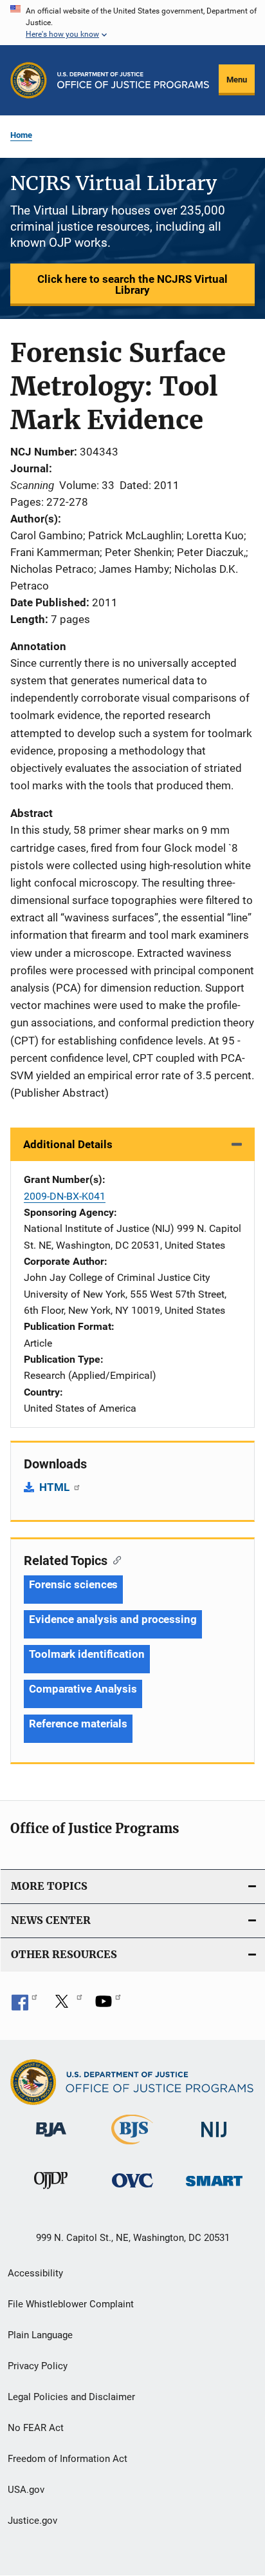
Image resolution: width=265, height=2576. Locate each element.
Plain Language (40, 2335)
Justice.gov (32, 2521)
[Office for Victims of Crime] (132, 2190)
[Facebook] (24, 2006)
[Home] (133, 80)
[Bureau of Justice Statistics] (132, 2147)
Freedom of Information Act (68, 2459)
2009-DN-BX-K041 (65, 1196)
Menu (237, 80)
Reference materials (78, 1724)
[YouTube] (108, 2006)
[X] (66, 2006)
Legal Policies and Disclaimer (71, 2397)
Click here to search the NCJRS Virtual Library (132, 284)
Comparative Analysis (83, 1689)
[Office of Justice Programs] (29, 80)
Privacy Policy (38, 2366)
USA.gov (26, 2490)
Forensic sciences (73, 1584)
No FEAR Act (36, 2428)
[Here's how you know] (132, 23)
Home (21, 135)
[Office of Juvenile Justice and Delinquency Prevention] (51, 2191)
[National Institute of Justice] (214, 2139)
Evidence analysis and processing (113, 1619)
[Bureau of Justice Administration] (51, 2139)
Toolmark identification (87, 1654)
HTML (56, 1487)
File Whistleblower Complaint (71, 2304)
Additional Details (68, 1144)
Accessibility (35, 2273)
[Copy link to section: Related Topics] (114, 1559)
